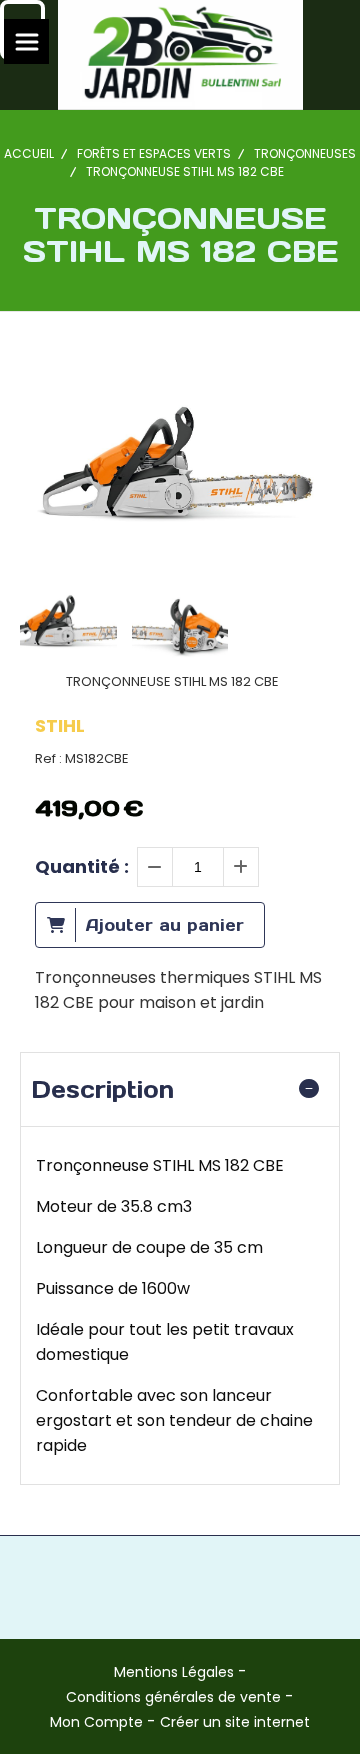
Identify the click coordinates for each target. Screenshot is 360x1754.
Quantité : (82, 866)
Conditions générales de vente (173, 1697)
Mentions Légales (174, 1672)
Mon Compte (96, 1722)
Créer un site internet (235, 1722)
